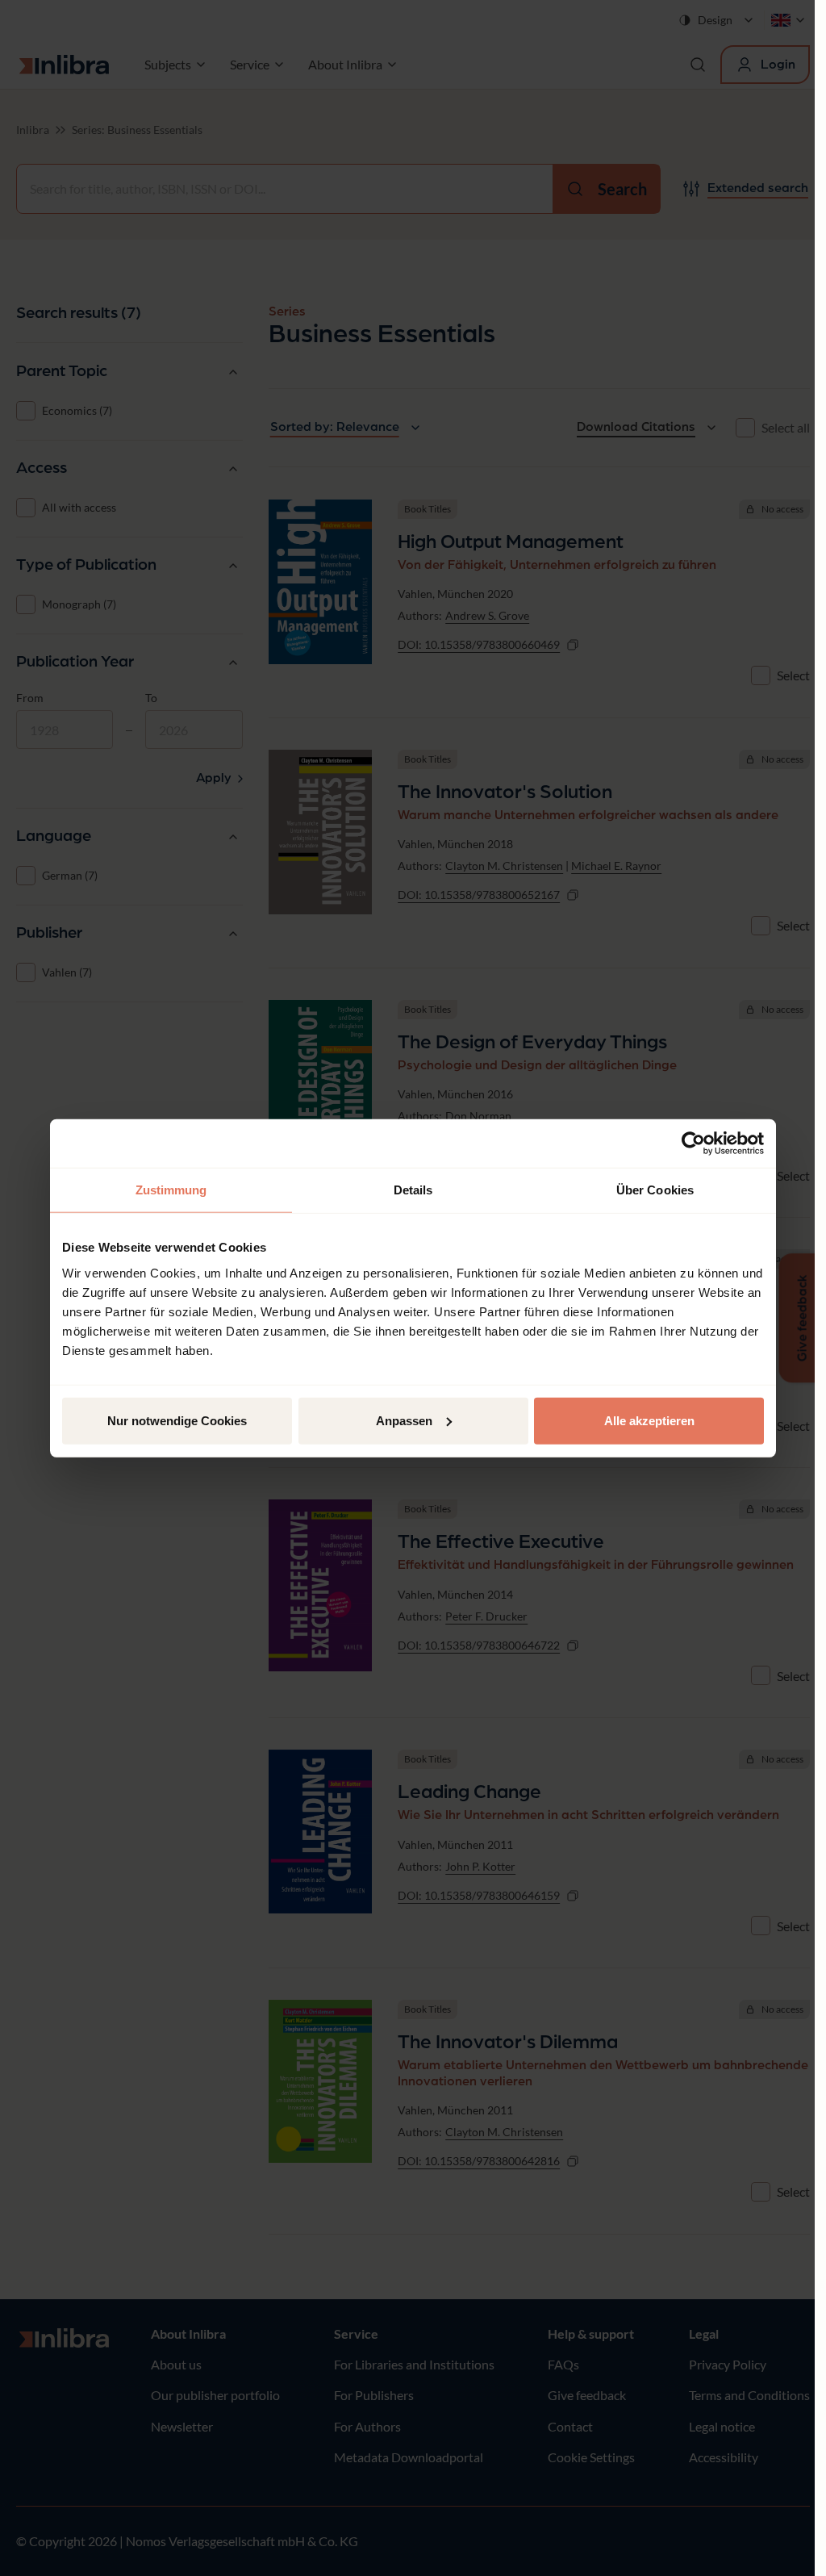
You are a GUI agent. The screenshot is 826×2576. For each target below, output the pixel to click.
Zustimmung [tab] (171, 1190)
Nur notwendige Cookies (177, 1420)
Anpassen (404, 1420)
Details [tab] (413, 1190)
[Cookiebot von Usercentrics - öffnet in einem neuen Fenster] (693, 1144)
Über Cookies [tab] (655, 1190)
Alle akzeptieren (649, 1420)
